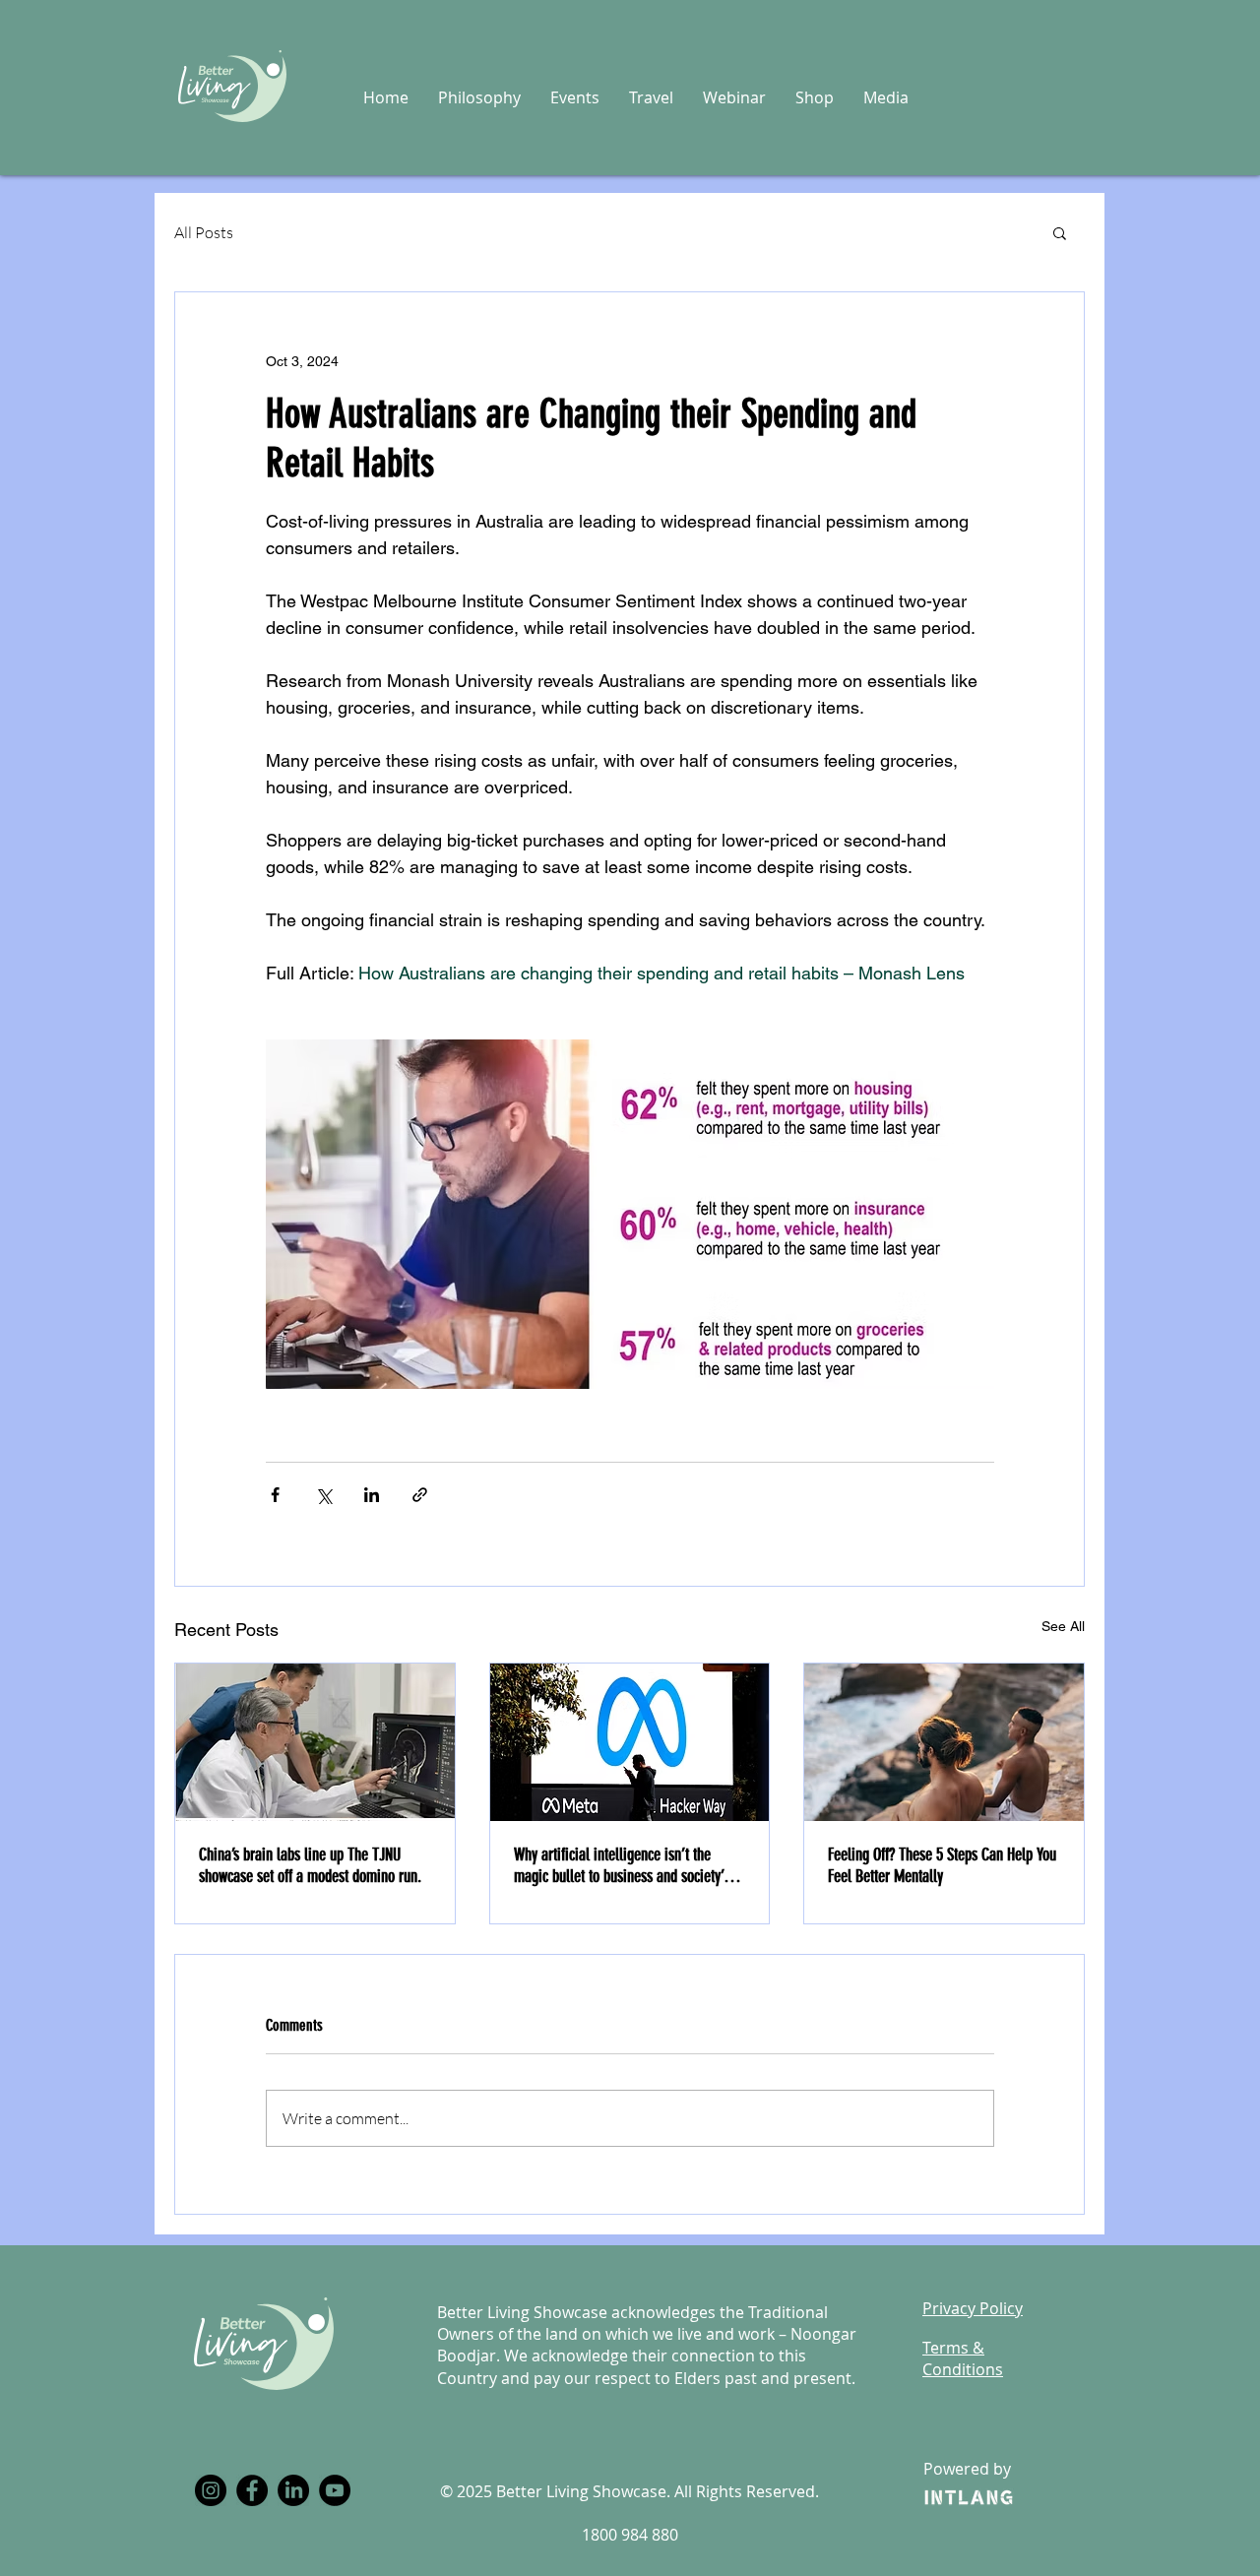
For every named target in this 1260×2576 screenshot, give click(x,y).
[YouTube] (335, 2490)
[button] (479, 97)
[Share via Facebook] (275, 1495)
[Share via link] (420, 1495)
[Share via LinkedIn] (372, 1495)
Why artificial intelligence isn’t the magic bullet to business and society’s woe (621, 1865)
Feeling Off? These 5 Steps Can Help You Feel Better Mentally (942, 1865)
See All (1063, 1626)
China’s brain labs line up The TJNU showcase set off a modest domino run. (310, 1865)
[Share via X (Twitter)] (323, 1495)
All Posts (204, 232)
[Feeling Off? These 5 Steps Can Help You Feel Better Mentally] (944, 1742)
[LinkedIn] (293, 2490)
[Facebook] (252, 2490)
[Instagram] (211, 2490)
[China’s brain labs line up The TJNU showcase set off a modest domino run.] (315, 1742)
